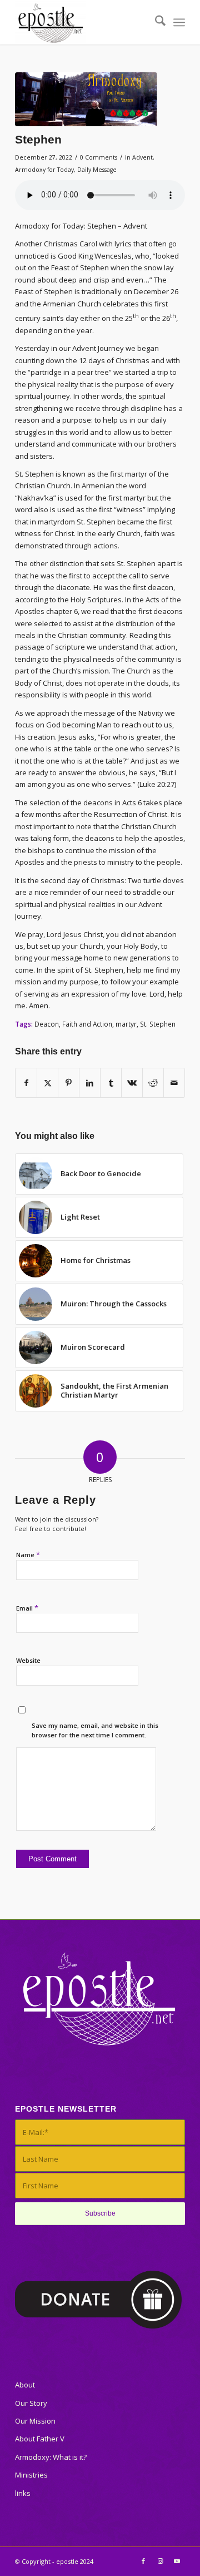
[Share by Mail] (174, 1083)
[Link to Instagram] (160, 2561)
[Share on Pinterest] (69, 1083)
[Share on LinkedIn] (90, 1083)
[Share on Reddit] (153, 1083)
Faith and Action (87, 1024)
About (25, 2385)
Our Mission (35, 2421)
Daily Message (97, 170)
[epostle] (83, 22)
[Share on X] (47, 1083)
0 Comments (99, 157)
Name (28, 1554)
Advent (142, 157)
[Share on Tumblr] (111, 1083)
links (23, 2493)
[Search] (155, 22)
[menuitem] (155, 22)
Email (27, 1608)
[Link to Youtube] (177, 2561)
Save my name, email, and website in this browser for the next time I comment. (95, 1730)
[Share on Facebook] (26, 1083)
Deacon (47, 1024)
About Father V (40, 2439)
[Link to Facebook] (143, 2561)
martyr (126, 1024)
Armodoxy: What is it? (51, 2457)
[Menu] (179, 22)
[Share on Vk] (132, 1083)
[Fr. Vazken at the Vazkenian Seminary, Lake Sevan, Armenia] (86, 99)
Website (28, 1660)
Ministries (31, 2475)
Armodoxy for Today (44, 170)
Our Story (31, 2403)
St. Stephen (158, 1024)
